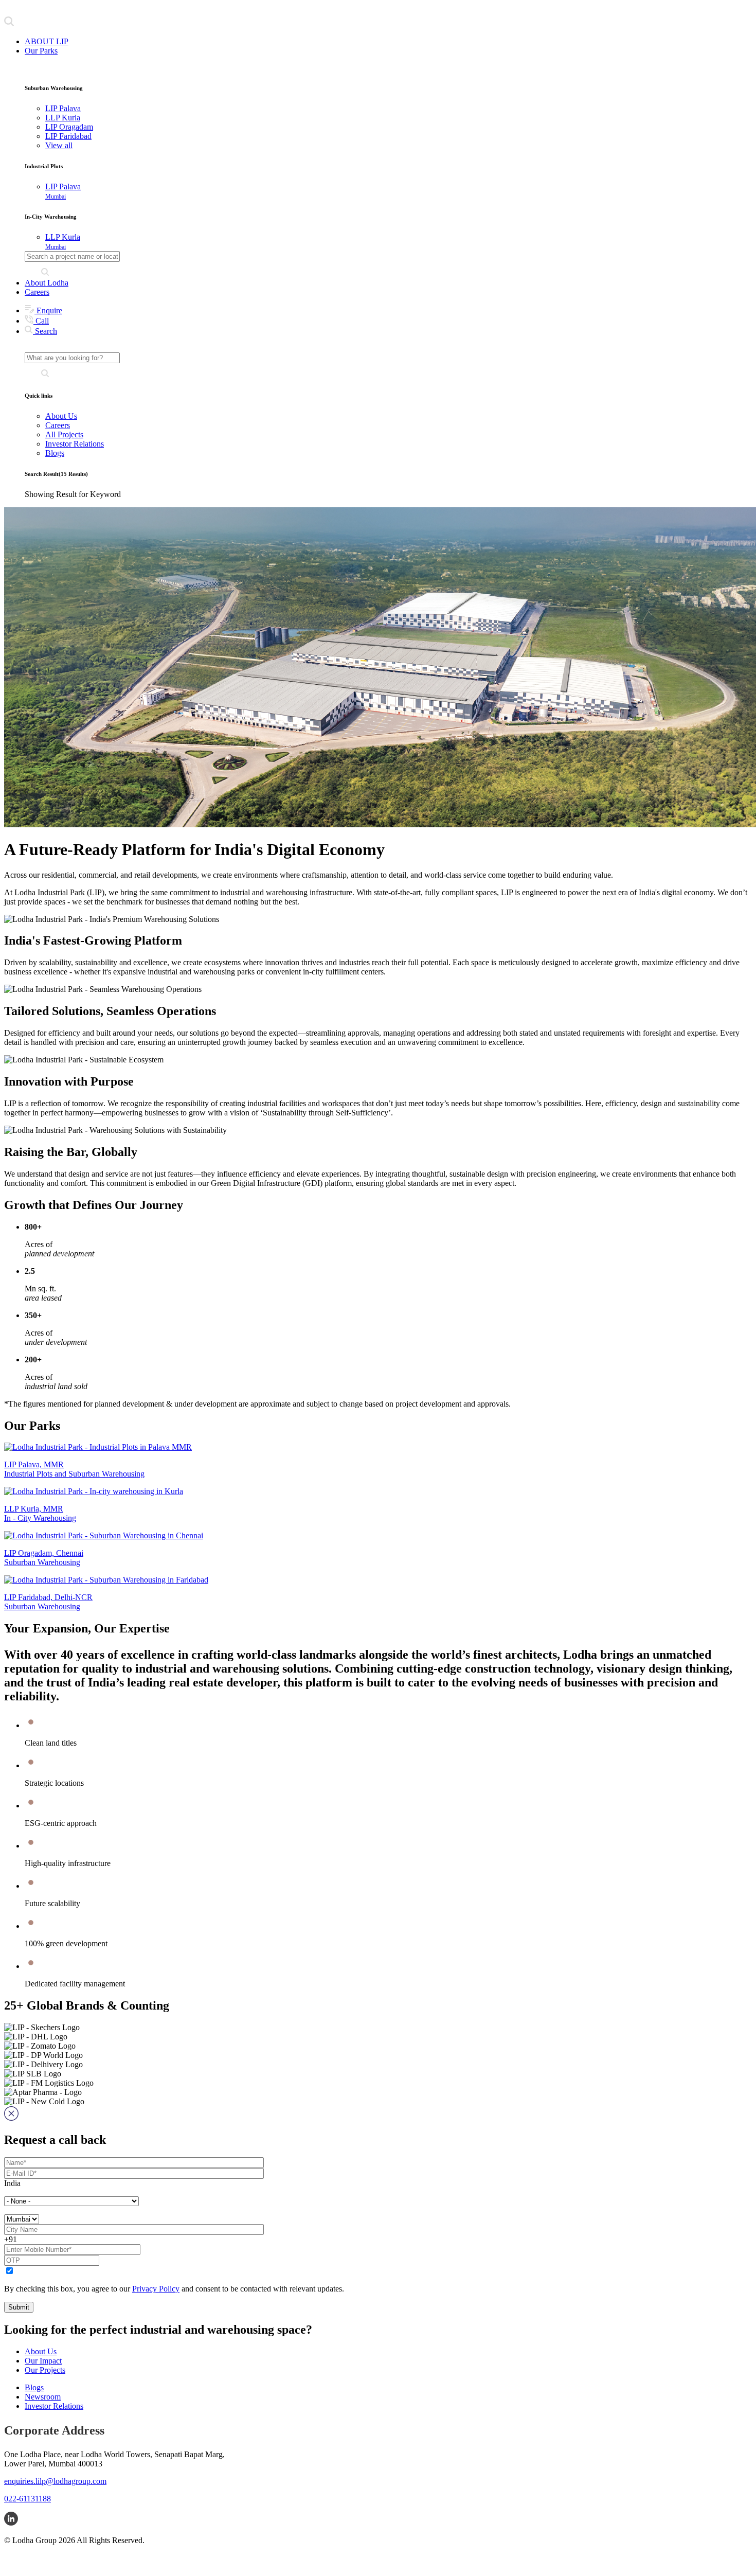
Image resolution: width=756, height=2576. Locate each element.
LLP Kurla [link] (63, 118)
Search (45, 331)
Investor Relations (75, 444)
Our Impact (43, 2361)
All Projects (64, 434)
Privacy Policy (156, 2289)
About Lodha (47, 283)
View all (59, 145)
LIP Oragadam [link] (69, 127)
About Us (61, 416)
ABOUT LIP (47, 41)
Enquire (48, 310)
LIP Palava (63, 191)
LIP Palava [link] (63, 108)
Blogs (55, 453)
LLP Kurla (63, 242)
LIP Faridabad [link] (68, 136)
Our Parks (41, 51)
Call (41, 321)
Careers (37, 292)
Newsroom (43, 2397)
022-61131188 (28, 2499)
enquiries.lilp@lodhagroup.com (55, 2481)
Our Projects (45, 2370)
